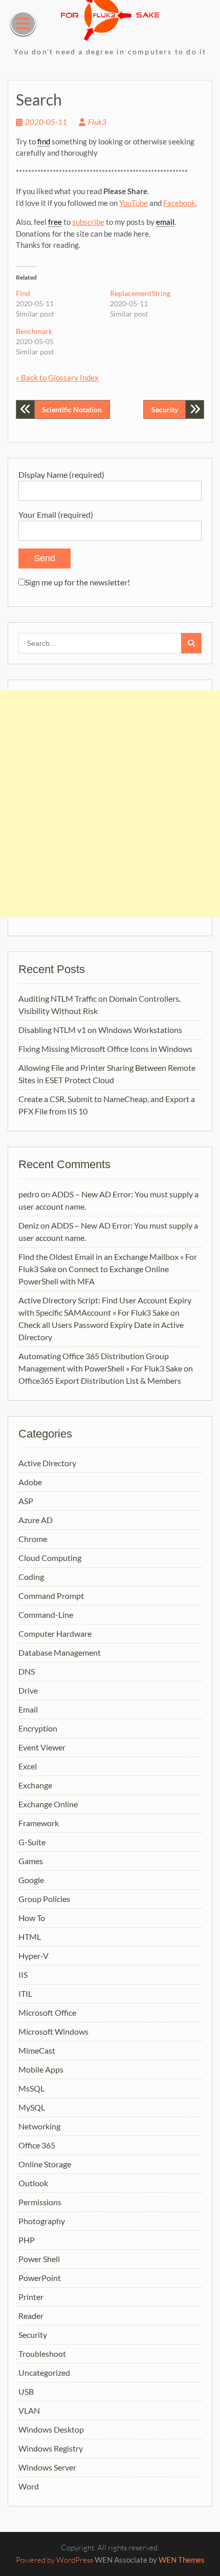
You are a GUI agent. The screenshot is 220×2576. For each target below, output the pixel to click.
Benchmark (34, 331)
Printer (31, 2297)
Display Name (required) (61, 474)
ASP (26, 1501)
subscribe (88, 222)
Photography (42, 2221)
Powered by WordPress (54, 2560)
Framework (39, 1823)
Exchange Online (48, 1804)
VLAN (29, 2410)
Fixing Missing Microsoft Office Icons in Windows (105, 1049)
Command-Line (46, 1614)
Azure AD (36, 1520)
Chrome (33, 1539)
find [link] (44, 141)
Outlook (33, 2183)
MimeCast (37, 2050)
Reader (31, 2316)
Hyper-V (34, 1956)
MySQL (32, 2107)
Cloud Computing (50, 1558)
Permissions (40, 2202)
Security (165, 409)
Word (29, 2486)
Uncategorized (44, 2372)
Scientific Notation (72, 409)
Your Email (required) (56, 514)
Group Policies (44, 1899)
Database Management (60, 1652)
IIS (23, 1975)
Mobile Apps (41, 2069)
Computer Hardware (55, 1633)
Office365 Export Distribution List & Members (100, 1380)
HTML (30, 1937)
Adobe (30, 1482)
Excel (28, 1766)
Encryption (38, 1728)
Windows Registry (51, 2448)
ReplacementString (140, 293)
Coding (31, 1577)
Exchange (35, 1785)
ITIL (25, 1993)
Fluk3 (97, 122)
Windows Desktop (51, 2429)
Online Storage (45, 2164)
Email (28, 1709)
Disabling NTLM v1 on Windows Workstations (100, 1030)
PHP (27, 2240)
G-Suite (32, 1842)
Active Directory (47, 1463)
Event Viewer (42, 1747)
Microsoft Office (47, 2012)
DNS (27, 1671)
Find (23, 293)
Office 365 (37, 2145)
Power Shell (39, 2259)
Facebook (179, 203)
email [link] (165, 222)
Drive (28, 1690)
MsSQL (31, 2088)
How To (32, 1918)
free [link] (55, 222)
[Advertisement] (110, 804)
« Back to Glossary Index (57, 377)
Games (31, 1861)
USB (26, 2391)
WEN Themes (182, 2560)
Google (31, 1880)
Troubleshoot (42, 2353)
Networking (39, 2126)
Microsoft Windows (53, 2031)
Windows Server (47, 2467)
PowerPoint (40, 2278)
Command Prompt (51, 1596)
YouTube (134, 203)
